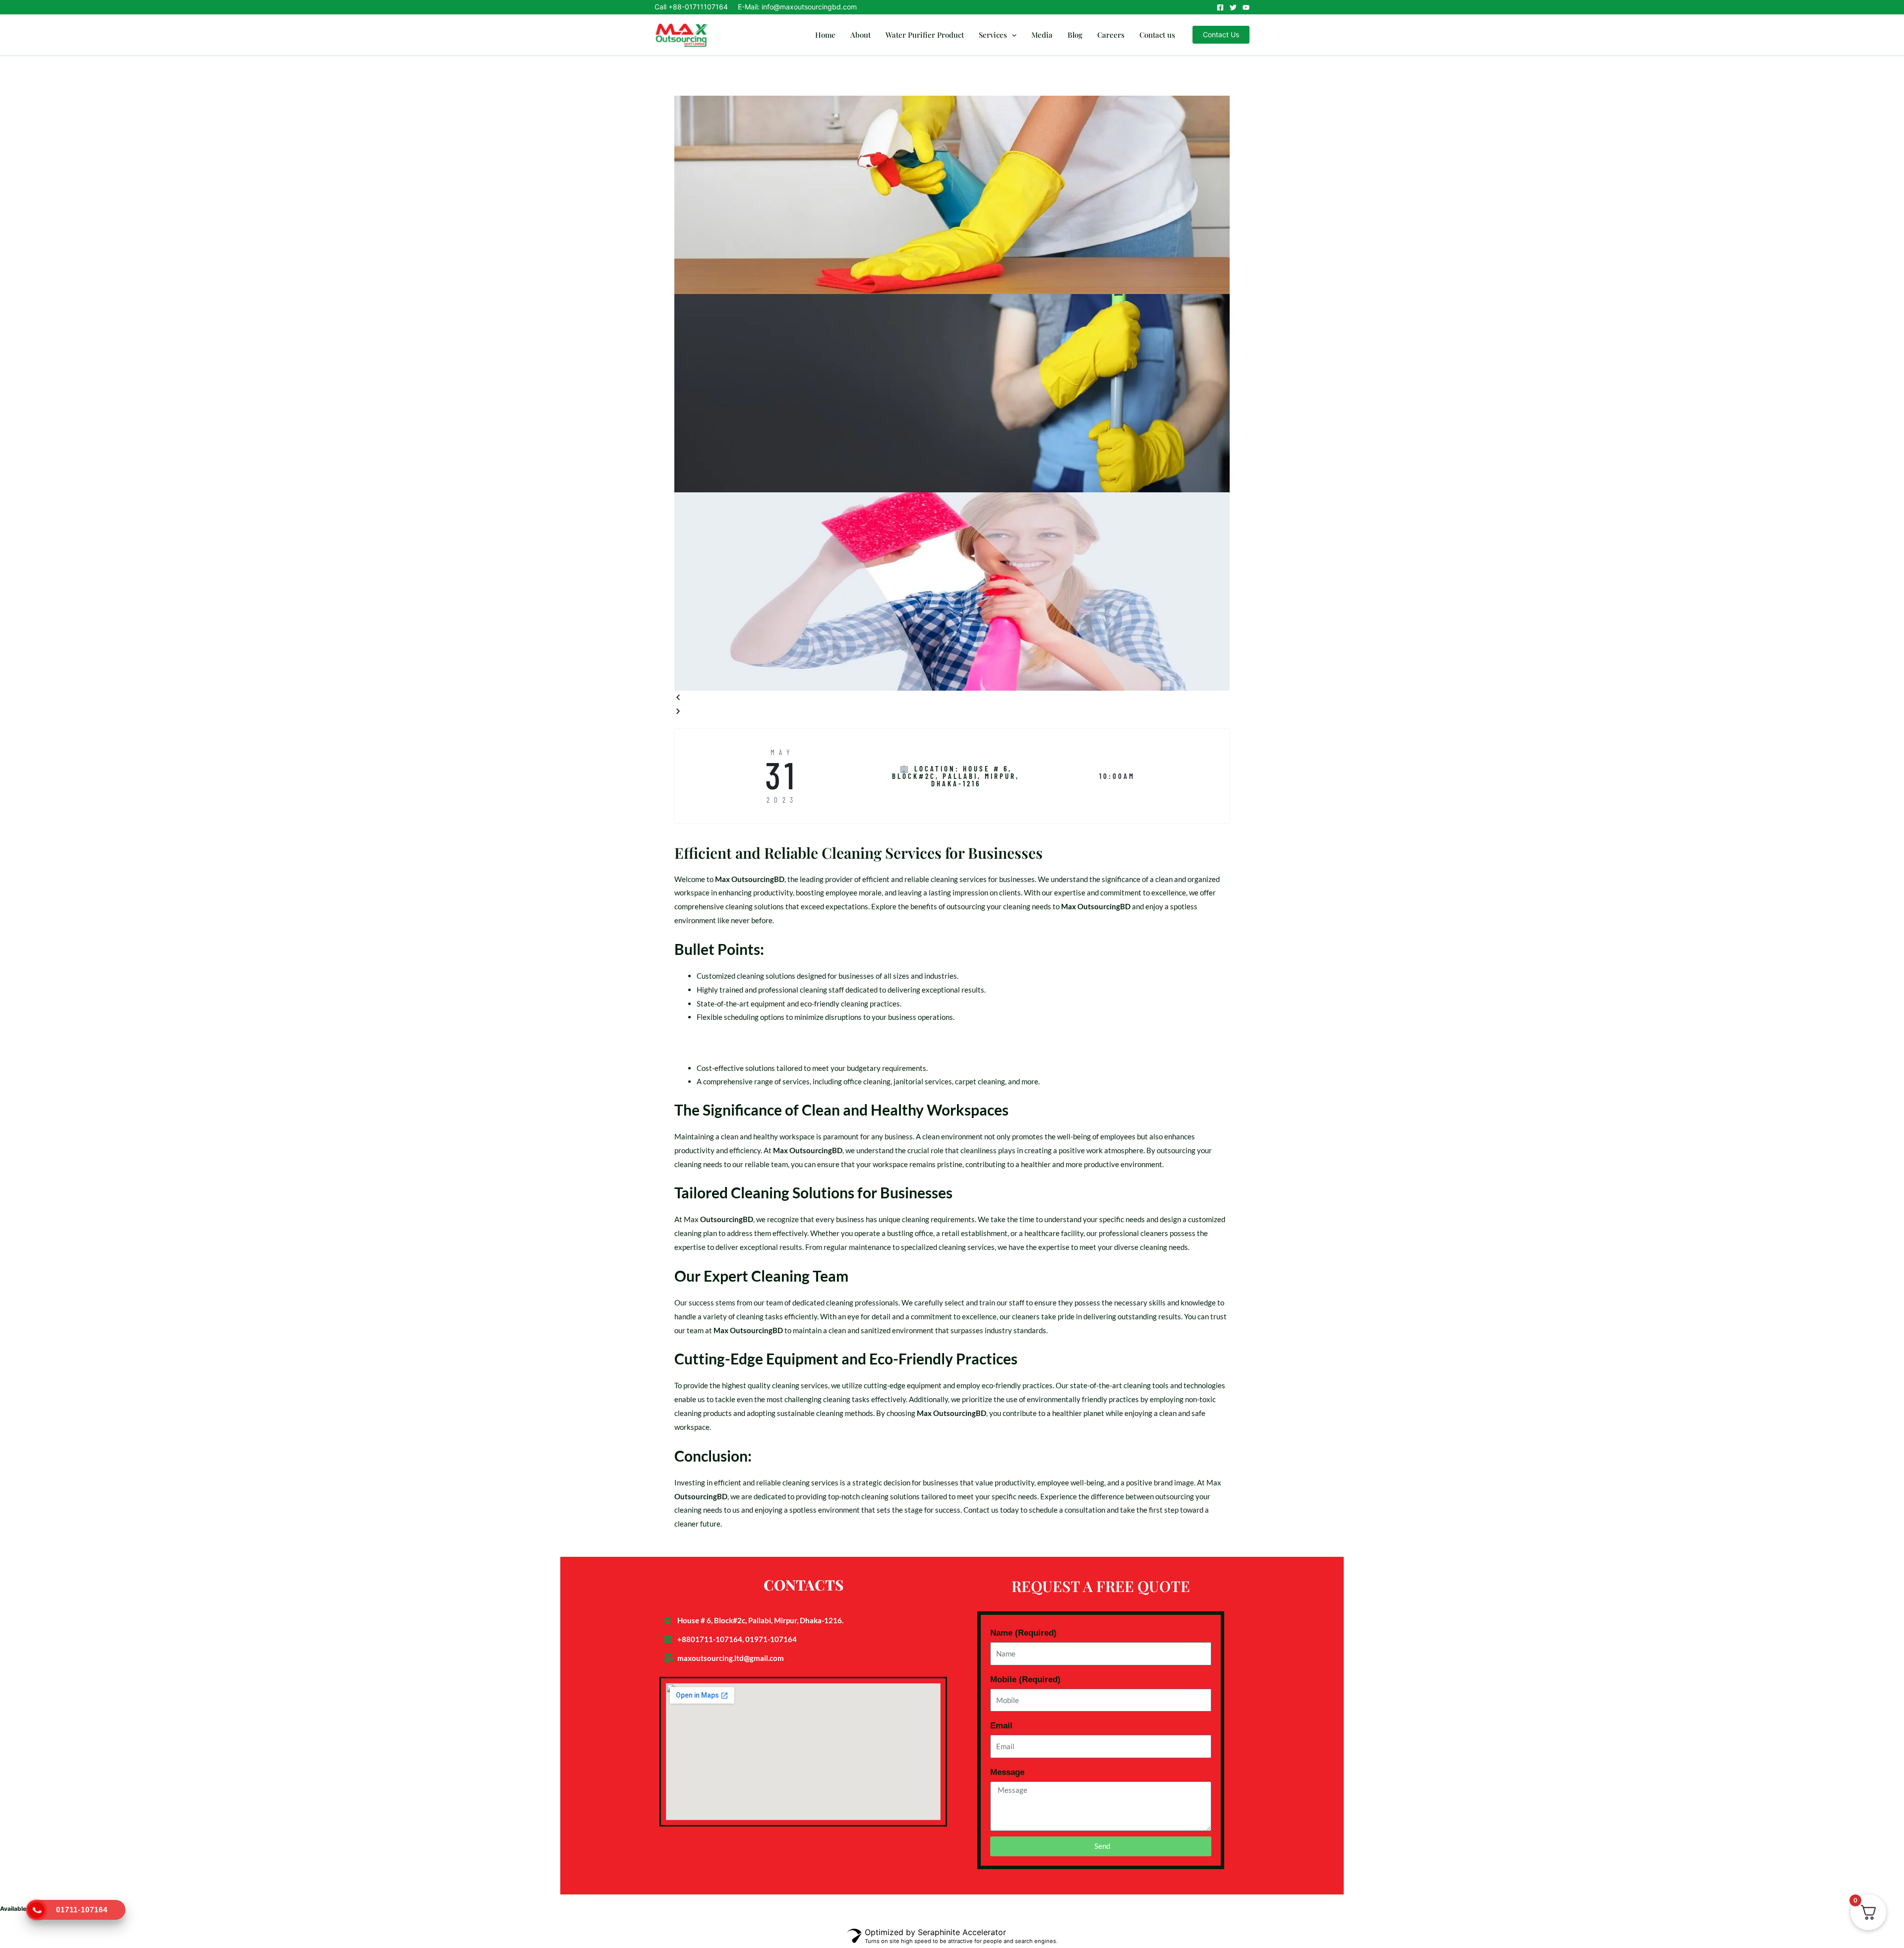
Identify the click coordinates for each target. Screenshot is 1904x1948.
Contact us (1157, 35)
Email (1001, 1726)
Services (993, 35)
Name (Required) (1023, 1633)
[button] (1012, 35)
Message (1007, 1772)
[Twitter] (1233, 7)
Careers (1111, 35)
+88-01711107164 (698, 7)
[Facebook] (1220, 7)
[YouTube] (1246, 7)
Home (825, 35)
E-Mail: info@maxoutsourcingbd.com (797, 7)
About (861, 35)
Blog (1075, 35)
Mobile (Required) (1025, 1680)
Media (1042, 35)
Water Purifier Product (925, 35)
